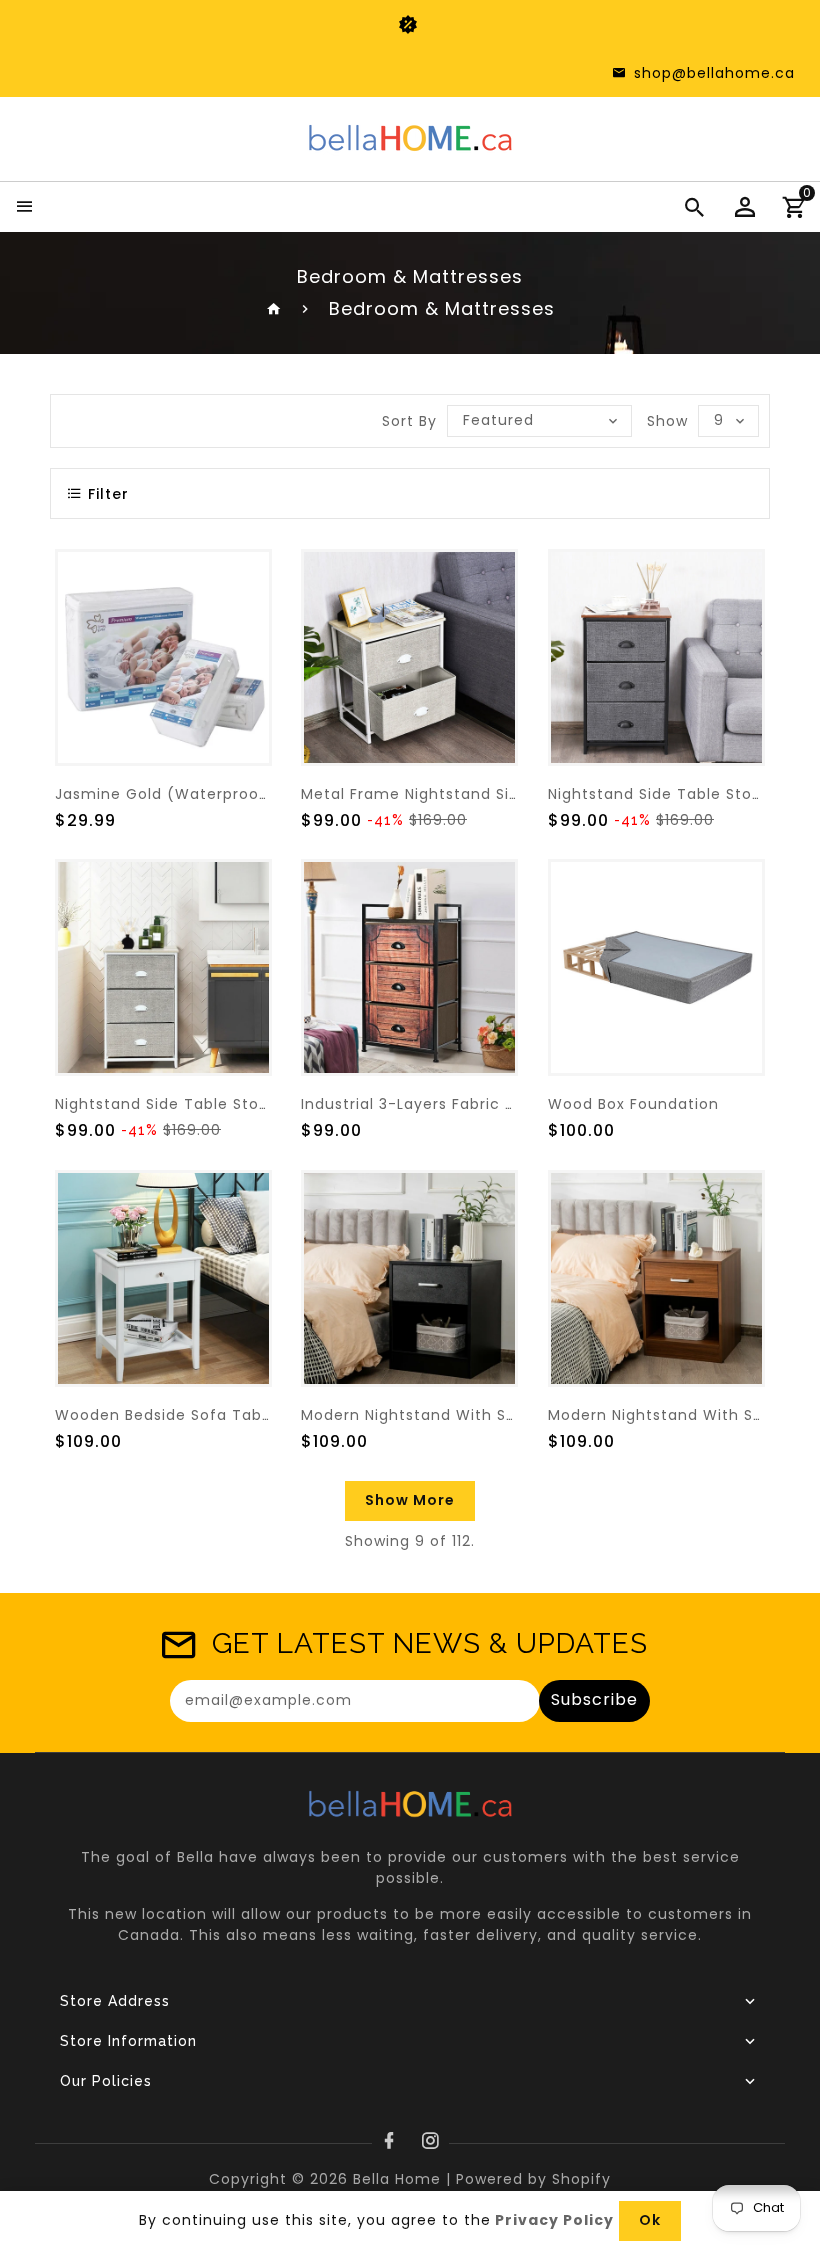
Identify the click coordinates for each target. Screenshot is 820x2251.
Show (667, 421)
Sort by (409, 421)
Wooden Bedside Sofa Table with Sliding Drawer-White (271, 1415)
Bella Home (397, 2179)
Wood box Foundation (633, 1104)
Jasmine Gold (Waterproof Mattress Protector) (241, 794)
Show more (410, 1500)
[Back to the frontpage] (274, 308)
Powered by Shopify (533, 2179)
